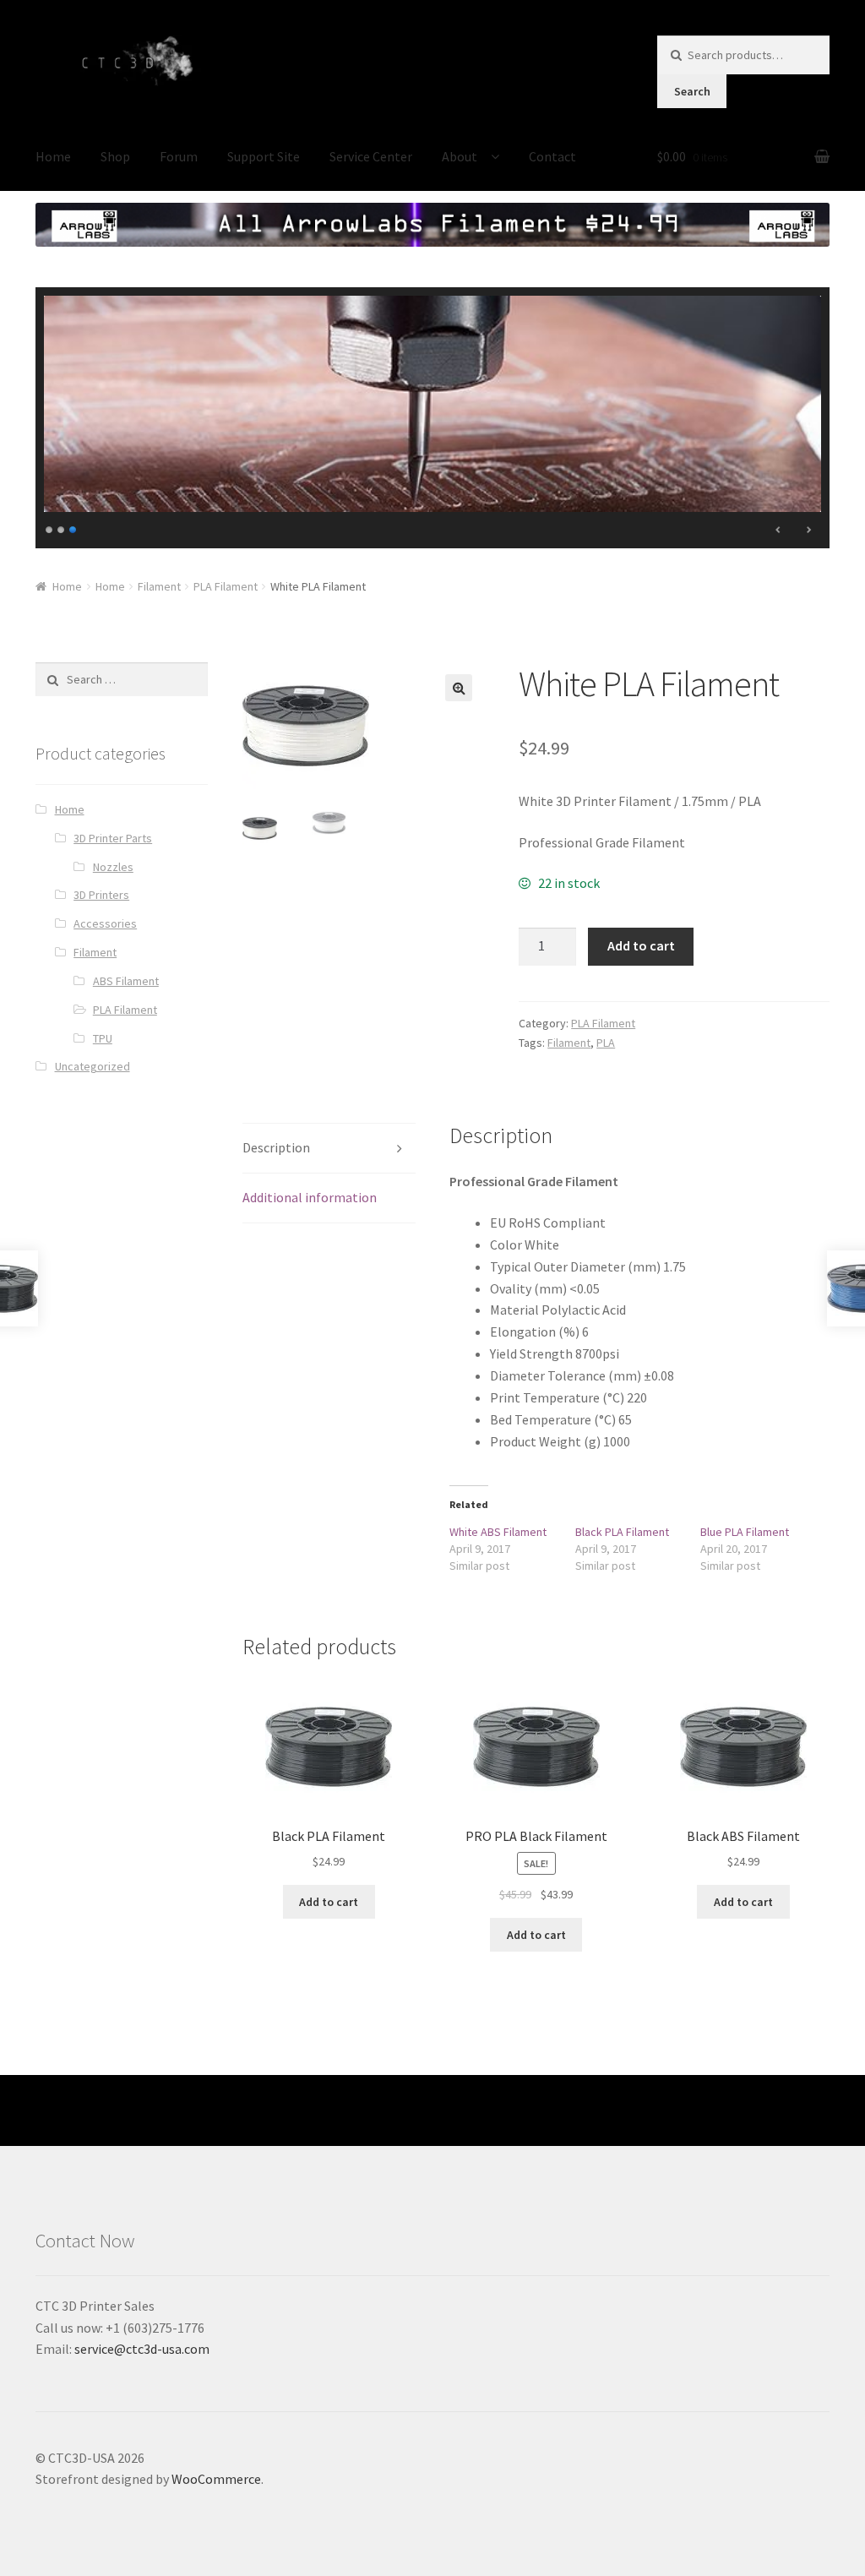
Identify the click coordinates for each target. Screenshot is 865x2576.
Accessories (105, 923)
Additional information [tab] (310, 1197)
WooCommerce (216, 2479)
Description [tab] (276, 1147)
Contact (552, 156)
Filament (159, 586)
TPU (103, 1038)
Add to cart (641, 945)
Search (692, 91)
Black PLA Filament (622, 1532)
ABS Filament (126, 981)
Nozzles (113, 867)
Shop (115, 156)
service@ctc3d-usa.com (142, 2349)
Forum (179, 156)
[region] (432, 418)
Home (53, 156)
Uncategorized (92, 1066)
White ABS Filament (498, 1532)
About (460, 156)
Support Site (264, 156)
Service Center (371, 156)
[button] (459, 688)
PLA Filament (226, 586)
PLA (606, 1043)
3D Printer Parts (113, 838)
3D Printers (101, 895)
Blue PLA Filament (745, 1532)
